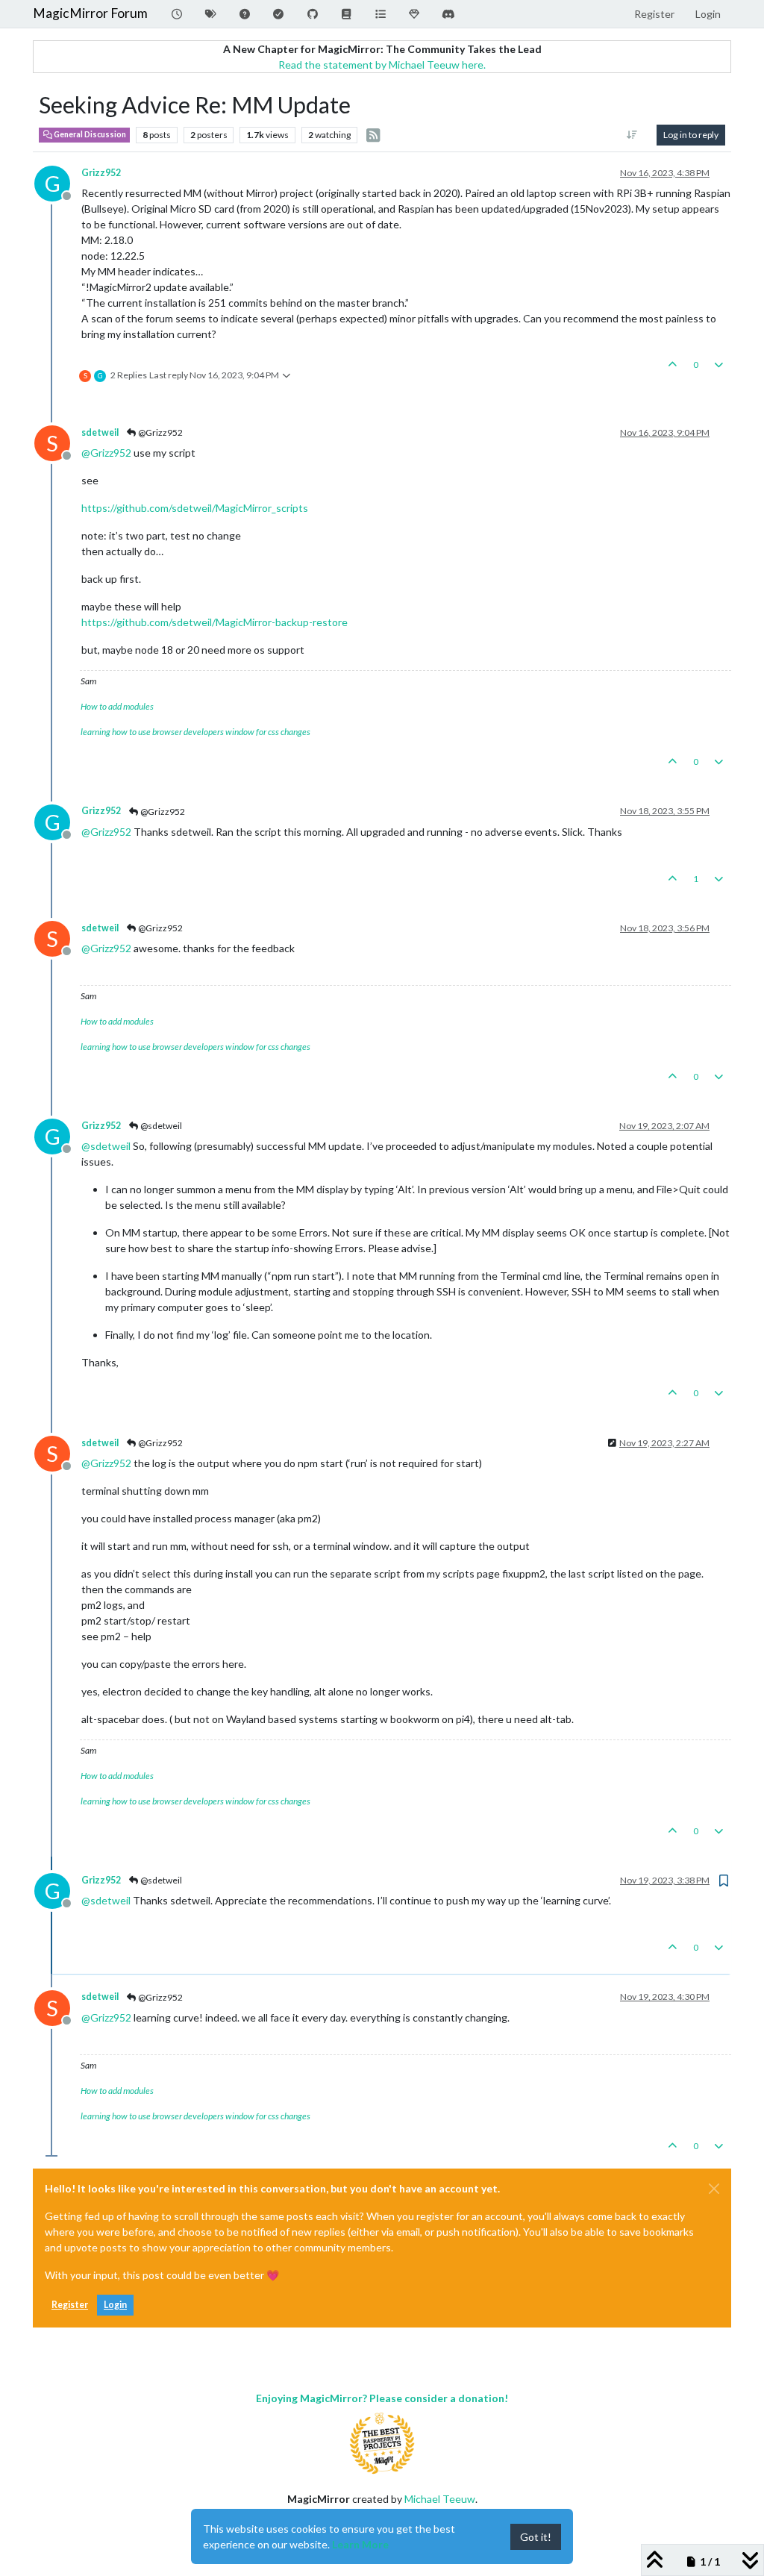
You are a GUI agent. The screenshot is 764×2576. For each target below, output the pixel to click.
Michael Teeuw (440, 2499)
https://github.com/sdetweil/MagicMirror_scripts (195, 508)
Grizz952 (101, 173)
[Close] (714, 2189)
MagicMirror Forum (90, 13)
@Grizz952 (160, 432)
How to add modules (117, 706)
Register (70, 2305)
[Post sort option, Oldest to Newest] (632, 135)
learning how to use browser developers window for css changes (195, 732)
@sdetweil (160, 1126)
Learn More (360, 2544)
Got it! (536, 2537)
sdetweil (100, 432)
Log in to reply (691, 135)
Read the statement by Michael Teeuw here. (382, 65)
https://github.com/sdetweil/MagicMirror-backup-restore (215, 622)
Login (115, 2305)
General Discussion (89, 134)
